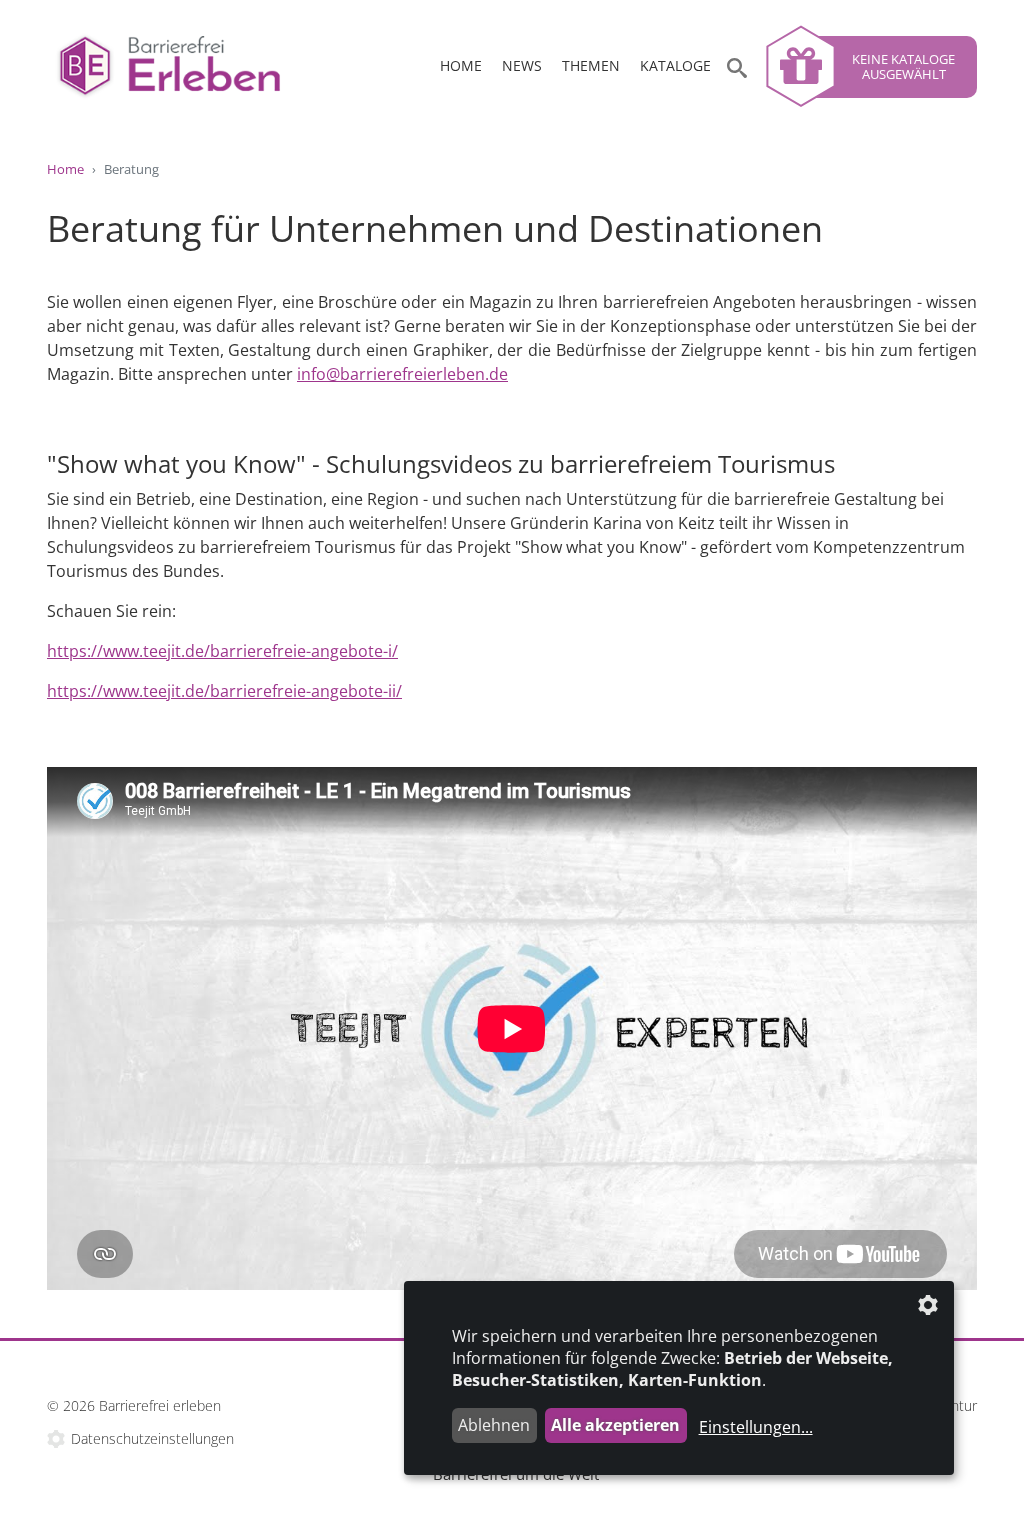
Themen (591, 65)
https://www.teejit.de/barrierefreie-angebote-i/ (222, 651)
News (522, 65)
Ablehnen (494, 1425)
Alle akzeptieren (615, 1425)
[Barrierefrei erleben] (192, 66)
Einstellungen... (756, 1427)
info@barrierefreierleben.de (402, 374)
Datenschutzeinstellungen (152, 1438)
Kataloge (675, 65)
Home (461, 65)
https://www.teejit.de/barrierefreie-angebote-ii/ (224, 691)
